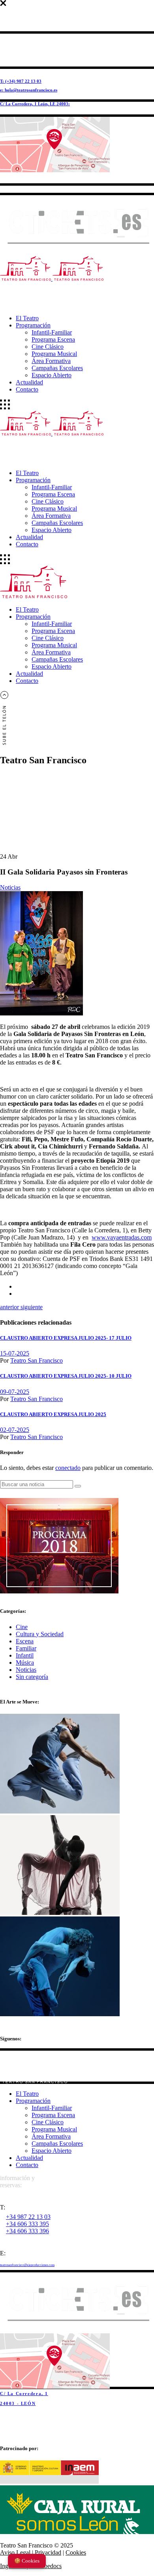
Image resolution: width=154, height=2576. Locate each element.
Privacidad (48, 2552)
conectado (68, 1468)
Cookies (76, 2552)
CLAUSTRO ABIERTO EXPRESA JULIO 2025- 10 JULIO (66, 1376)
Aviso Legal (15, 2552)
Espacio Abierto (52, 2151)
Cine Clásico (48, 2122)
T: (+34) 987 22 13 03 (21, 81)
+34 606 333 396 (27, 2231)
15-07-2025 (15, 1353)
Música (25, 1663)
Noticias (10, 887)
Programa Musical (54, 2129)
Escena (25, 1641)
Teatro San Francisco (37, 1360)
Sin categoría (32, 1677)
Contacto (27, 2165)
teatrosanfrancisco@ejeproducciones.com (27, 2265)
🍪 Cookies (27, 2561)
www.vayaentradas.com (122, 1237)
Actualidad (29, 2158)
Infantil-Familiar (52, 2108)
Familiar (26, 1648)
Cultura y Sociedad (40, 1634)
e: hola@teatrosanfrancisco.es (29, 90)
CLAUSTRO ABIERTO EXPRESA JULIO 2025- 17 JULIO (66, 1338)
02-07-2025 (15, 1430)
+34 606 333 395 (27, 2224)
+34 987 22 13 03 (28, 2217)
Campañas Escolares (57, 2143)
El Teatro (27, 2094)
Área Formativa (51, 2136)
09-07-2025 (15, 1392)
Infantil (25, 1655)
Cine (22, 1627)
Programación (33, 2101)
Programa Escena (53, 2115)
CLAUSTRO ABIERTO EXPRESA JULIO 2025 (53, 1414)
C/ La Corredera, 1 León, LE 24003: (35, 104)
